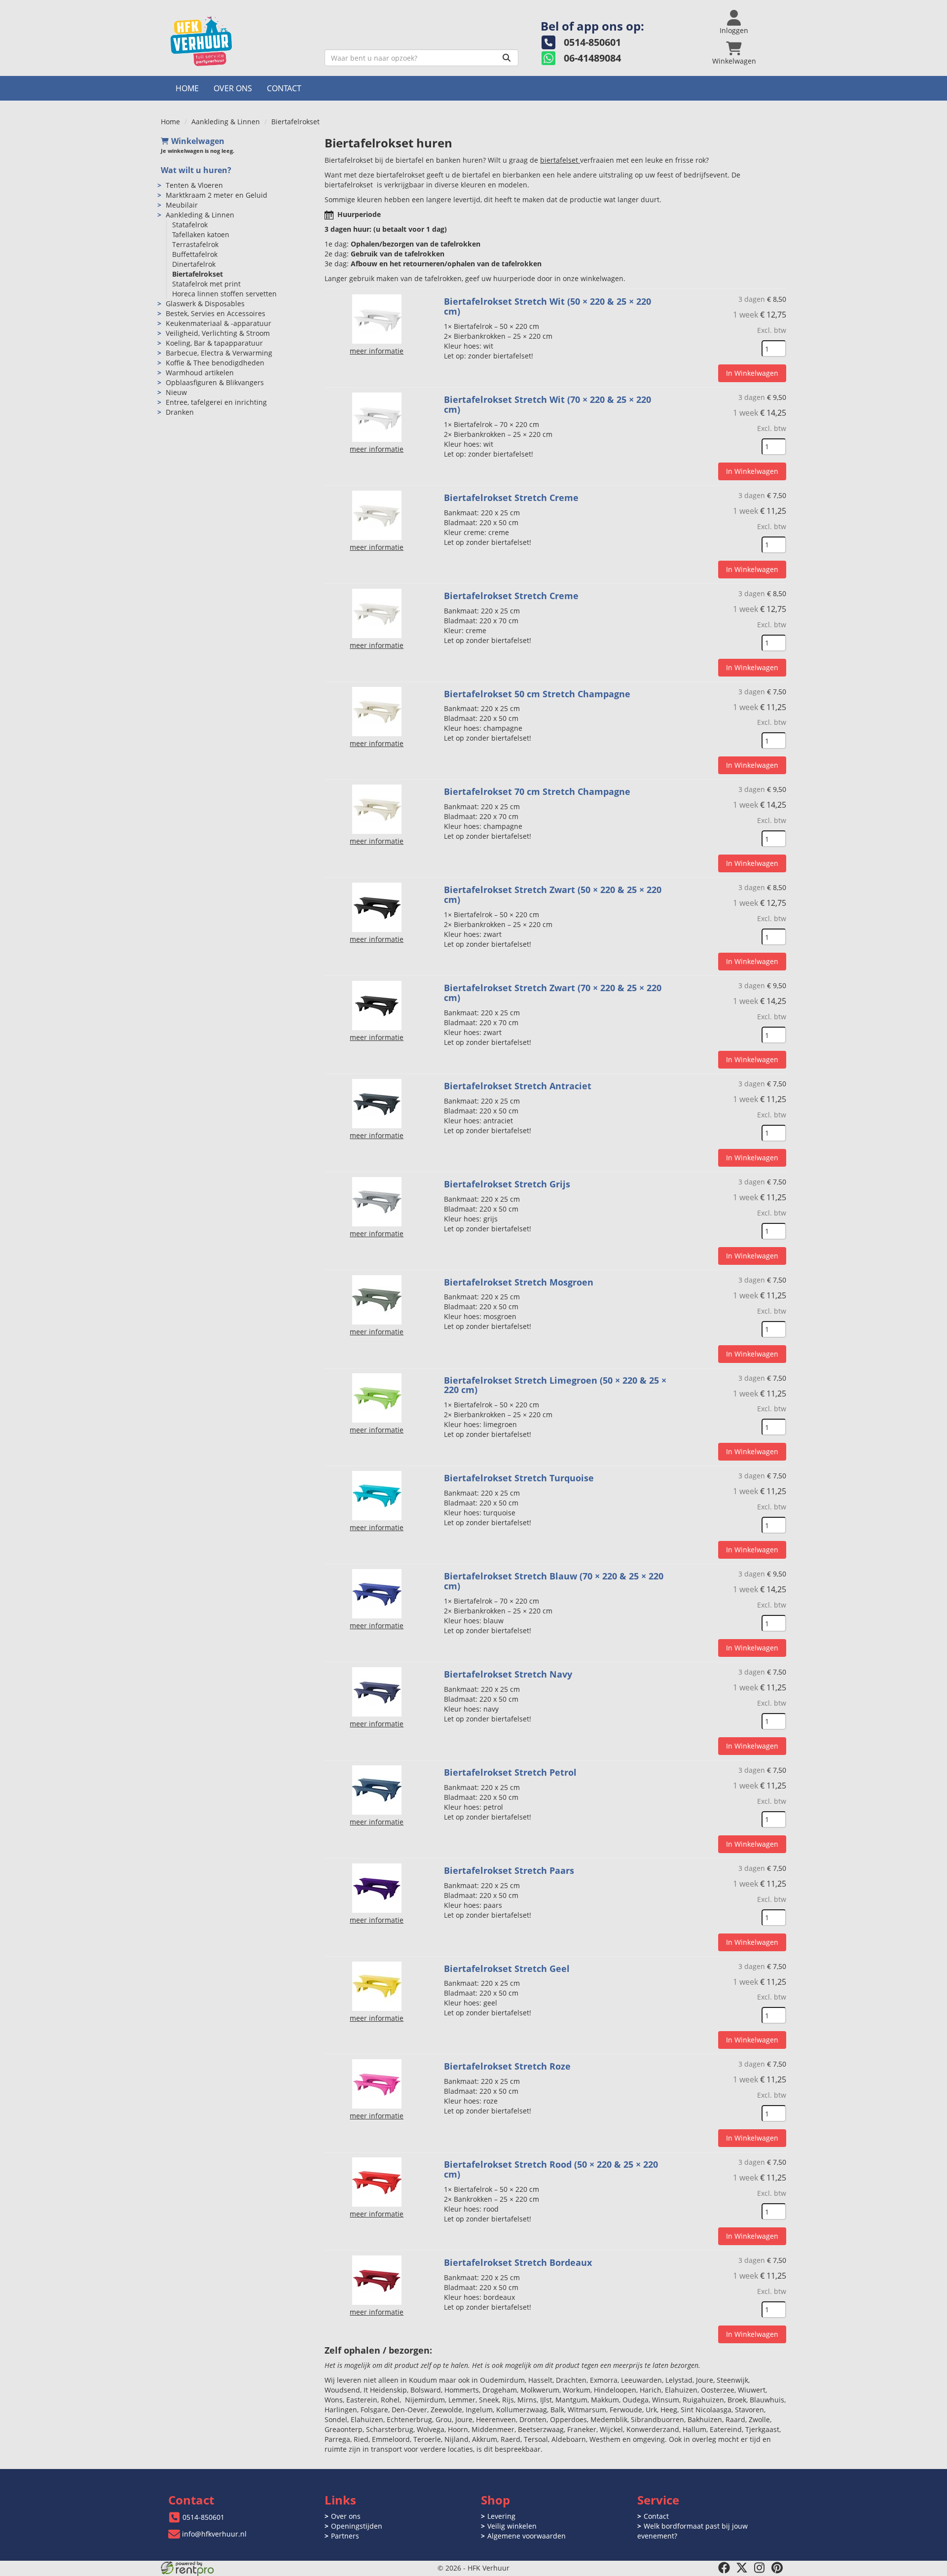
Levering (501, 2516)
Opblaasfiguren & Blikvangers (215, 382)
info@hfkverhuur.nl (214, 2534)
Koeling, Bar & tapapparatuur (214, 343)
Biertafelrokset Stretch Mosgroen (519, 1282)
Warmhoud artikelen (200, 373)
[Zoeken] (507, 58)
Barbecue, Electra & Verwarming (219, 353)
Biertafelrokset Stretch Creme (511, 498)
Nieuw (176, 392)
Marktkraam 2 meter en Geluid (217, 195)
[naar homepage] (239, 41)
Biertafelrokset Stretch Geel (507, 1968)
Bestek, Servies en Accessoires (216, 313)
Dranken (180, 412)
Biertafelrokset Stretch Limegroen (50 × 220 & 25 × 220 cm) (555, 1385)
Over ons (233, 88)
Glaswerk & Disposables (205, 304)
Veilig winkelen (512, 2526)
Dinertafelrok (194, 264)
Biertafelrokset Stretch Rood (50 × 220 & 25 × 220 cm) (551, 2169)
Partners (345, 2536)
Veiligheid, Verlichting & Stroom (218, 333)
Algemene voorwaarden (527, 2536)
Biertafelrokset (198, 274)
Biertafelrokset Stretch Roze (507, 2066)
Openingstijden (357, 2526)
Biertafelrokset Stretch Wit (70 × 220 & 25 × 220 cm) (547, 404)
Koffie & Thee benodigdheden (215, 363)
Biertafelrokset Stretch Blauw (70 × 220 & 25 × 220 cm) (554, 1581)
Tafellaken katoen (201, 234)
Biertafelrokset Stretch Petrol (510, 1772)
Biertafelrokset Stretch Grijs (507, 1184)
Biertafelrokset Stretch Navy (508, 1674)
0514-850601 (203, 2517)
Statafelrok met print (206, 284)
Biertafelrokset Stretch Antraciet (518, 1086)
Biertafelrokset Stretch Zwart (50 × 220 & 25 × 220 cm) (553, 894)
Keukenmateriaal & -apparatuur (219, 323)
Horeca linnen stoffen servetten (224, 294)
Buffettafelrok (195, 254)
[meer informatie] (377, 318)
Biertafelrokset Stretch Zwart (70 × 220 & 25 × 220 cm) (553, 993)
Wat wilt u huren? (196, 170)
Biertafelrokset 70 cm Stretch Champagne (537, 791)
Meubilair (182, 205)
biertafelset (560, 160)
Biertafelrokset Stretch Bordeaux (518, 2262)
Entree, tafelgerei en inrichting (216, 402)
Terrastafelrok (195, 244)
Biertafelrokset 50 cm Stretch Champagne (537, 694)
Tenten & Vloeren (194, 185)
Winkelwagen (198, 141)
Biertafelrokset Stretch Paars (509, 1870)
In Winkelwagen (752, 373)
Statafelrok (190, 225)
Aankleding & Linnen (226, 122)
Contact (284, 88)
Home (187, 88)
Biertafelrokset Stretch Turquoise (519, 1478)
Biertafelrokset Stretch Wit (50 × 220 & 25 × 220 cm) (547, 306)
